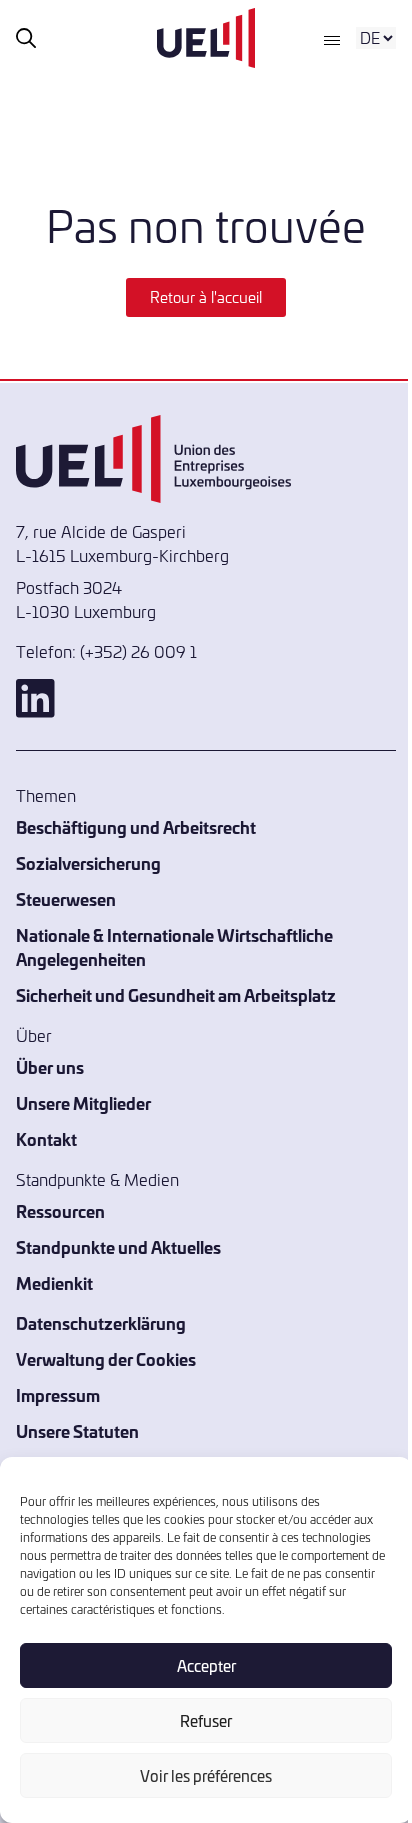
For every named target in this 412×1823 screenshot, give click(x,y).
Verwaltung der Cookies (106, 1358)
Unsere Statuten (77, 1430)
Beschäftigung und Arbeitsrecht (136, 826)
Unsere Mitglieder (83, 1102)
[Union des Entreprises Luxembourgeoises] (206, 38)
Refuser (206, 1720)
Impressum (58, 1394)
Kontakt (46, 1138)
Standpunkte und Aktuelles (118, 1246)
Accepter (206, 1665)
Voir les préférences (206, 1775)
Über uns (50, 1066)
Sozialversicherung (88, 862)
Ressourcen (60, 1210)
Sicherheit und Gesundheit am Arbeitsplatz (176, 994)
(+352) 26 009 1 (138, 651)
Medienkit (54, 1282)
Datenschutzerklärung (101, 1322)
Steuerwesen (66, 898)
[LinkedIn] (206, 698)
